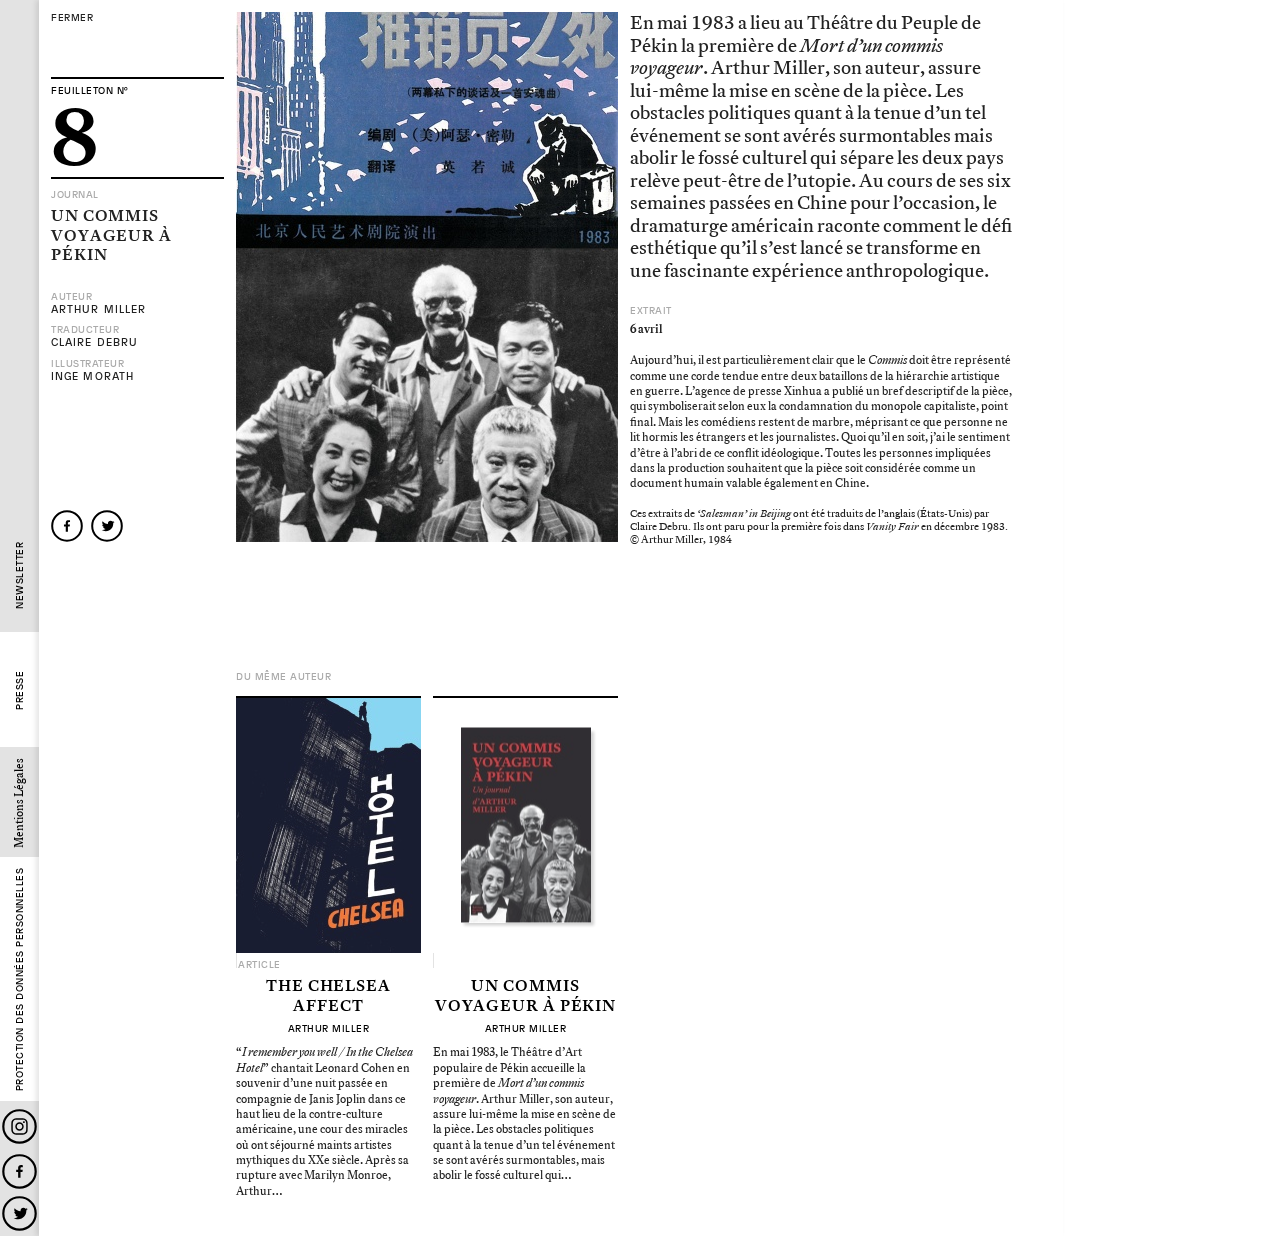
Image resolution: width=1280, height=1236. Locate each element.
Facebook (19, 1171)
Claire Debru (94, 342)
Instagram (19, 1126)
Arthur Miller (98, 309)
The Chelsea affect (328, 996)
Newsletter (19, 575)
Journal (75, 195)
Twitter (19, 1213)
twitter (107, 526)
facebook (67, 526)
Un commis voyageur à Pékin (525, 996)
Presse (19, 690)
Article (259, 965)
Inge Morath (92, 376)
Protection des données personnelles (19, 980)
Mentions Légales (19, 803)
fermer (72, 18)
